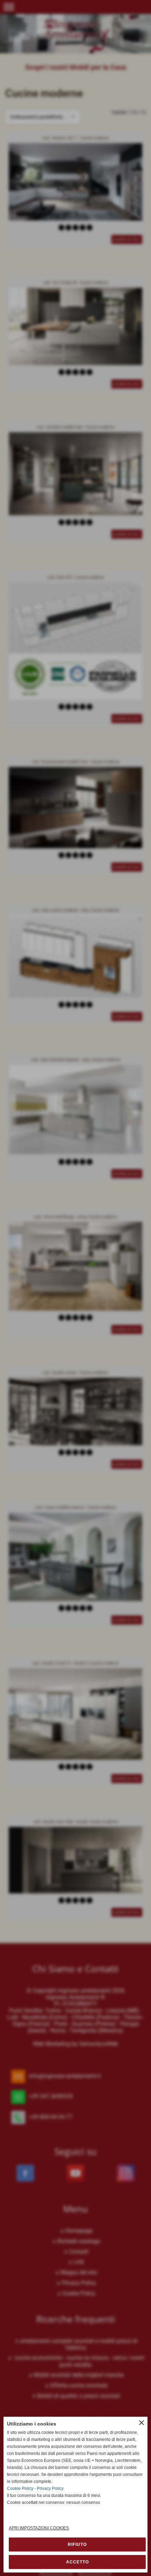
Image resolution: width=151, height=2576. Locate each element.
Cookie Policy (20, 2488)
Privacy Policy (50, 2488)
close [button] (142, 2423)
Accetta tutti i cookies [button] (77, 2562)
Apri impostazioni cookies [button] (39, 2528)
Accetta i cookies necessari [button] (77, 2544)
